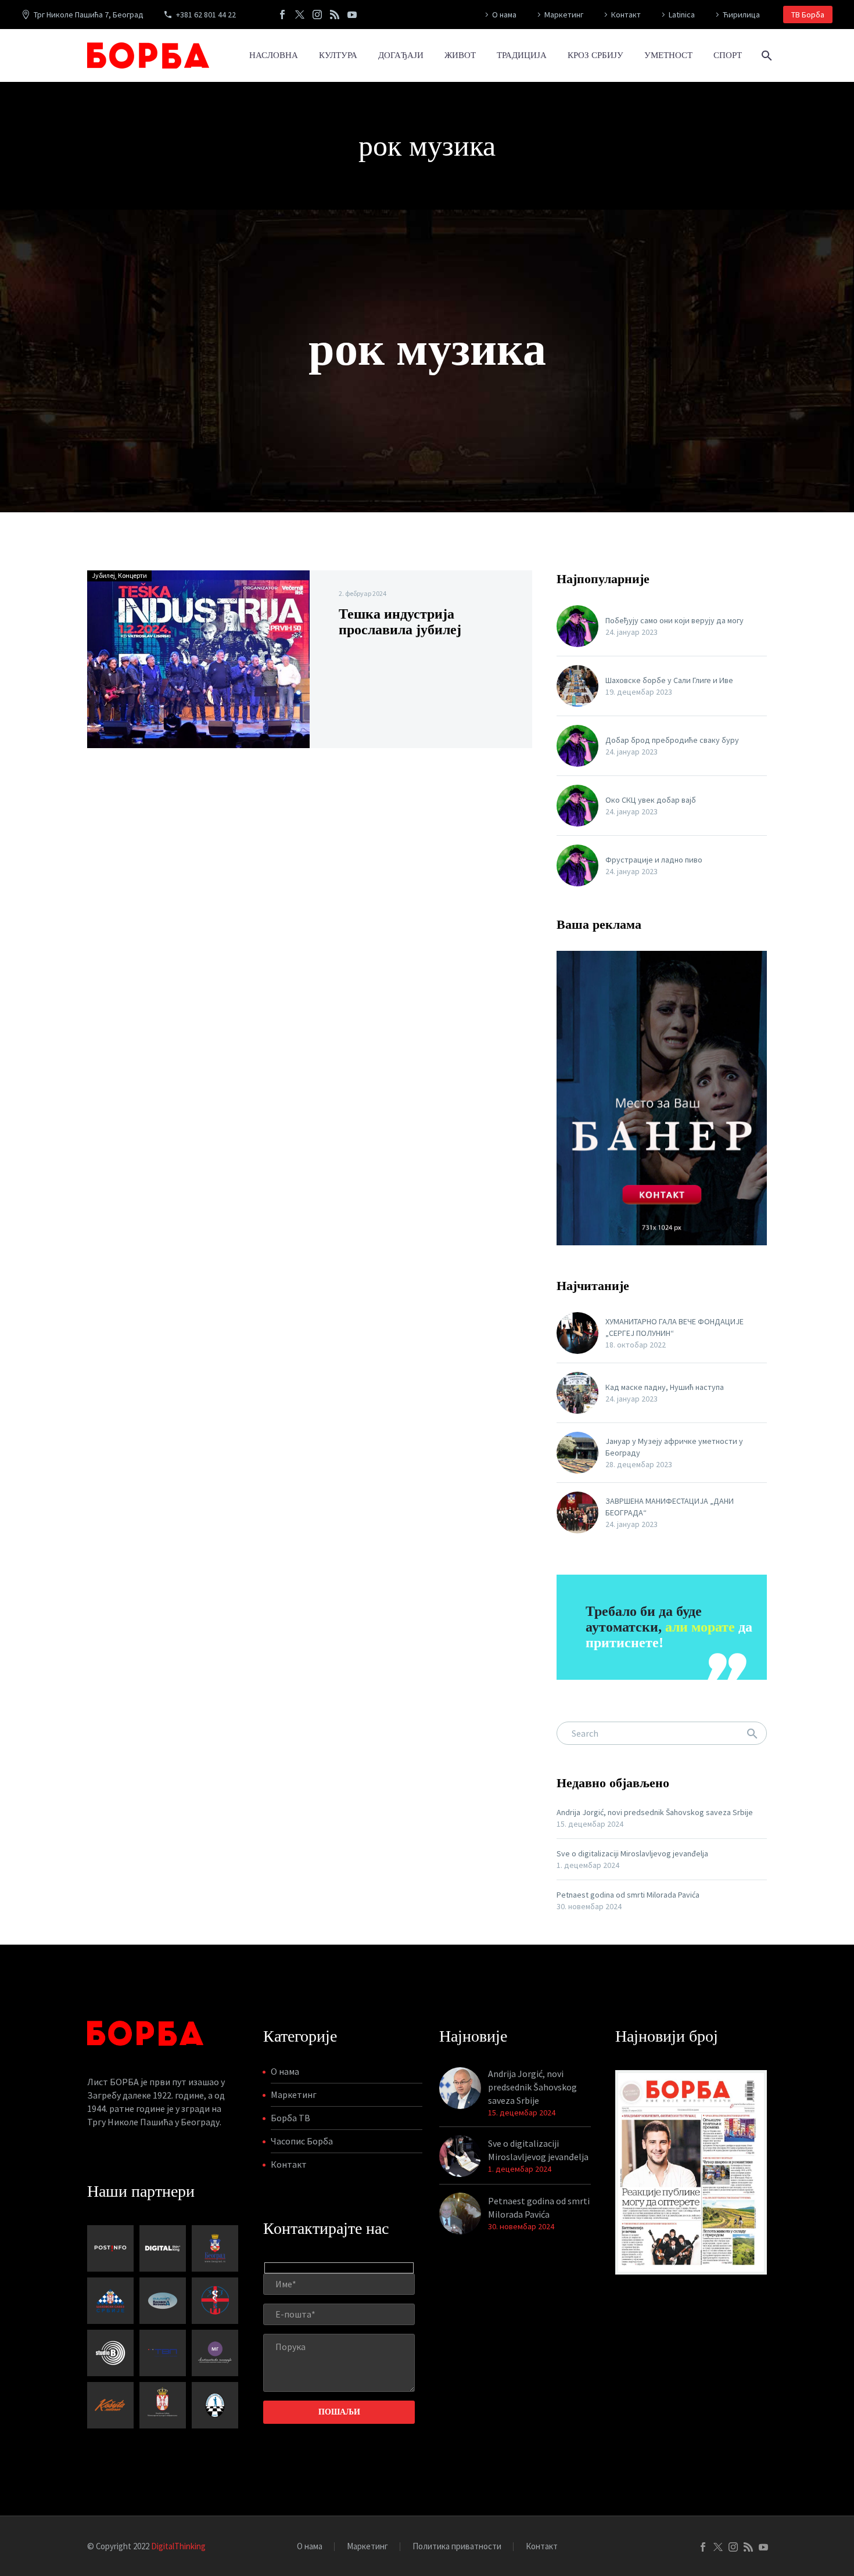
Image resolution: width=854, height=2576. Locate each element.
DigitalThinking (178, 2546)
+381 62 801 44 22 (206, 15)
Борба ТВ (290, 2118)
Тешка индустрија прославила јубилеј (400, 622)
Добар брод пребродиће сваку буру (672, 740)
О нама (504, 15)
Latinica (682, 15)
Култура (338, 55)
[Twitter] (300, 15)
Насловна (274, 55)
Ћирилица (741, 15)
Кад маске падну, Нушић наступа (665, 1387)
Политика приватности (457, 2547)
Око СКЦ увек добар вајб (651, 800)
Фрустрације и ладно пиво (654, 860)
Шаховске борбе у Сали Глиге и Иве (669, 680)
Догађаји (401, 55)
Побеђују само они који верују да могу (674, 620)
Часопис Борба (302, 2141)
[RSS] (335, 15)
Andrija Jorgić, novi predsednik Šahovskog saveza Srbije (655, 1812)
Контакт (626, 15)
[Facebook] (282, 15)
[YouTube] (352, 15)
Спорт (728, 55)
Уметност (668, 55)
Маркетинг (564, 15)
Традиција (522, 55)
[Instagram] (317, 15)
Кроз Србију (595, 55)
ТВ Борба (808, 15)
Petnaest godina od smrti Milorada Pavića (628, 1895)
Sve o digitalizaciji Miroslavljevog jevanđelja (632, 1853)
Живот (460, 55)
